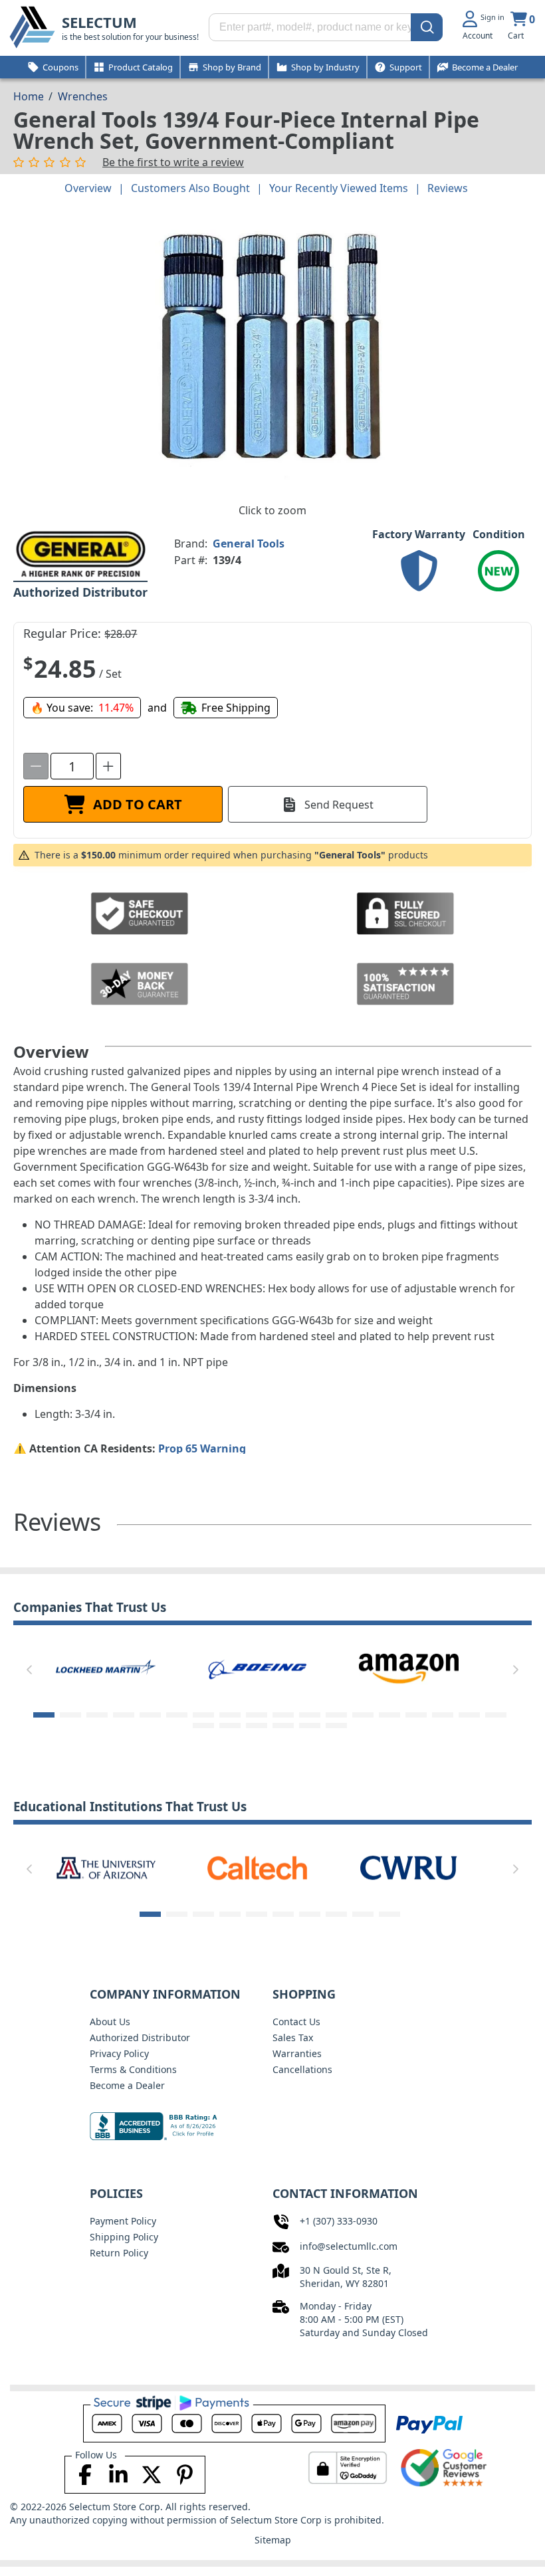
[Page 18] (496, 1715)
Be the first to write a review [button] (173, 162)
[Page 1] (44, 1715)
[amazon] (257, 1668)
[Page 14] (389, 1715)
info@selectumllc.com (349, 2246)
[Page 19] (203, 1726)
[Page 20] (230, 1726)
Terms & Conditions (133, 2069)
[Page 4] (124, 1715)
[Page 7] (203, 1715)
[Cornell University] (409, 1867)
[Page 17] (469, 1715)
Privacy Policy (119, 2053)
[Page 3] (97, 1715)
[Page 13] (363, 1715)
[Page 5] (150, 1715)
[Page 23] (310, 1726)
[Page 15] (416, 1715)
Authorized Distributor (140, 2037)
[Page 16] (443, 1715)
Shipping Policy (124, 2237)
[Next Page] (516, 1670)
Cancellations (302, 2069)
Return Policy (119, 2253)
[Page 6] (177, 1715)
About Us (110, 2022)
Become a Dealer (127, 2085)
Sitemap (273, 2540)
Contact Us (296, 2022)
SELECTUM (99, 22)
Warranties (297, 2053)
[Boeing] (106, 1668)
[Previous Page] (29, 1670)
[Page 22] (283, 1726)
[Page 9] (257, 1715)
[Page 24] (336, 1726)
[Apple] (409, 1668)
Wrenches (83, 96)
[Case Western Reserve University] (257, 1867)
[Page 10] (283, 1715)
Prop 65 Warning (202, 1448)
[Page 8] (230, 1715)
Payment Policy (123, 2221)
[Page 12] (336, 1715)
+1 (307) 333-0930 (339, 2221)
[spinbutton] (72, 766)
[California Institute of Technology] (106, 1867)
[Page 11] (310, 1715)
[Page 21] (257, 1726)
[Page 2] (70, 1715)
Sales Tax (293, 2037)
